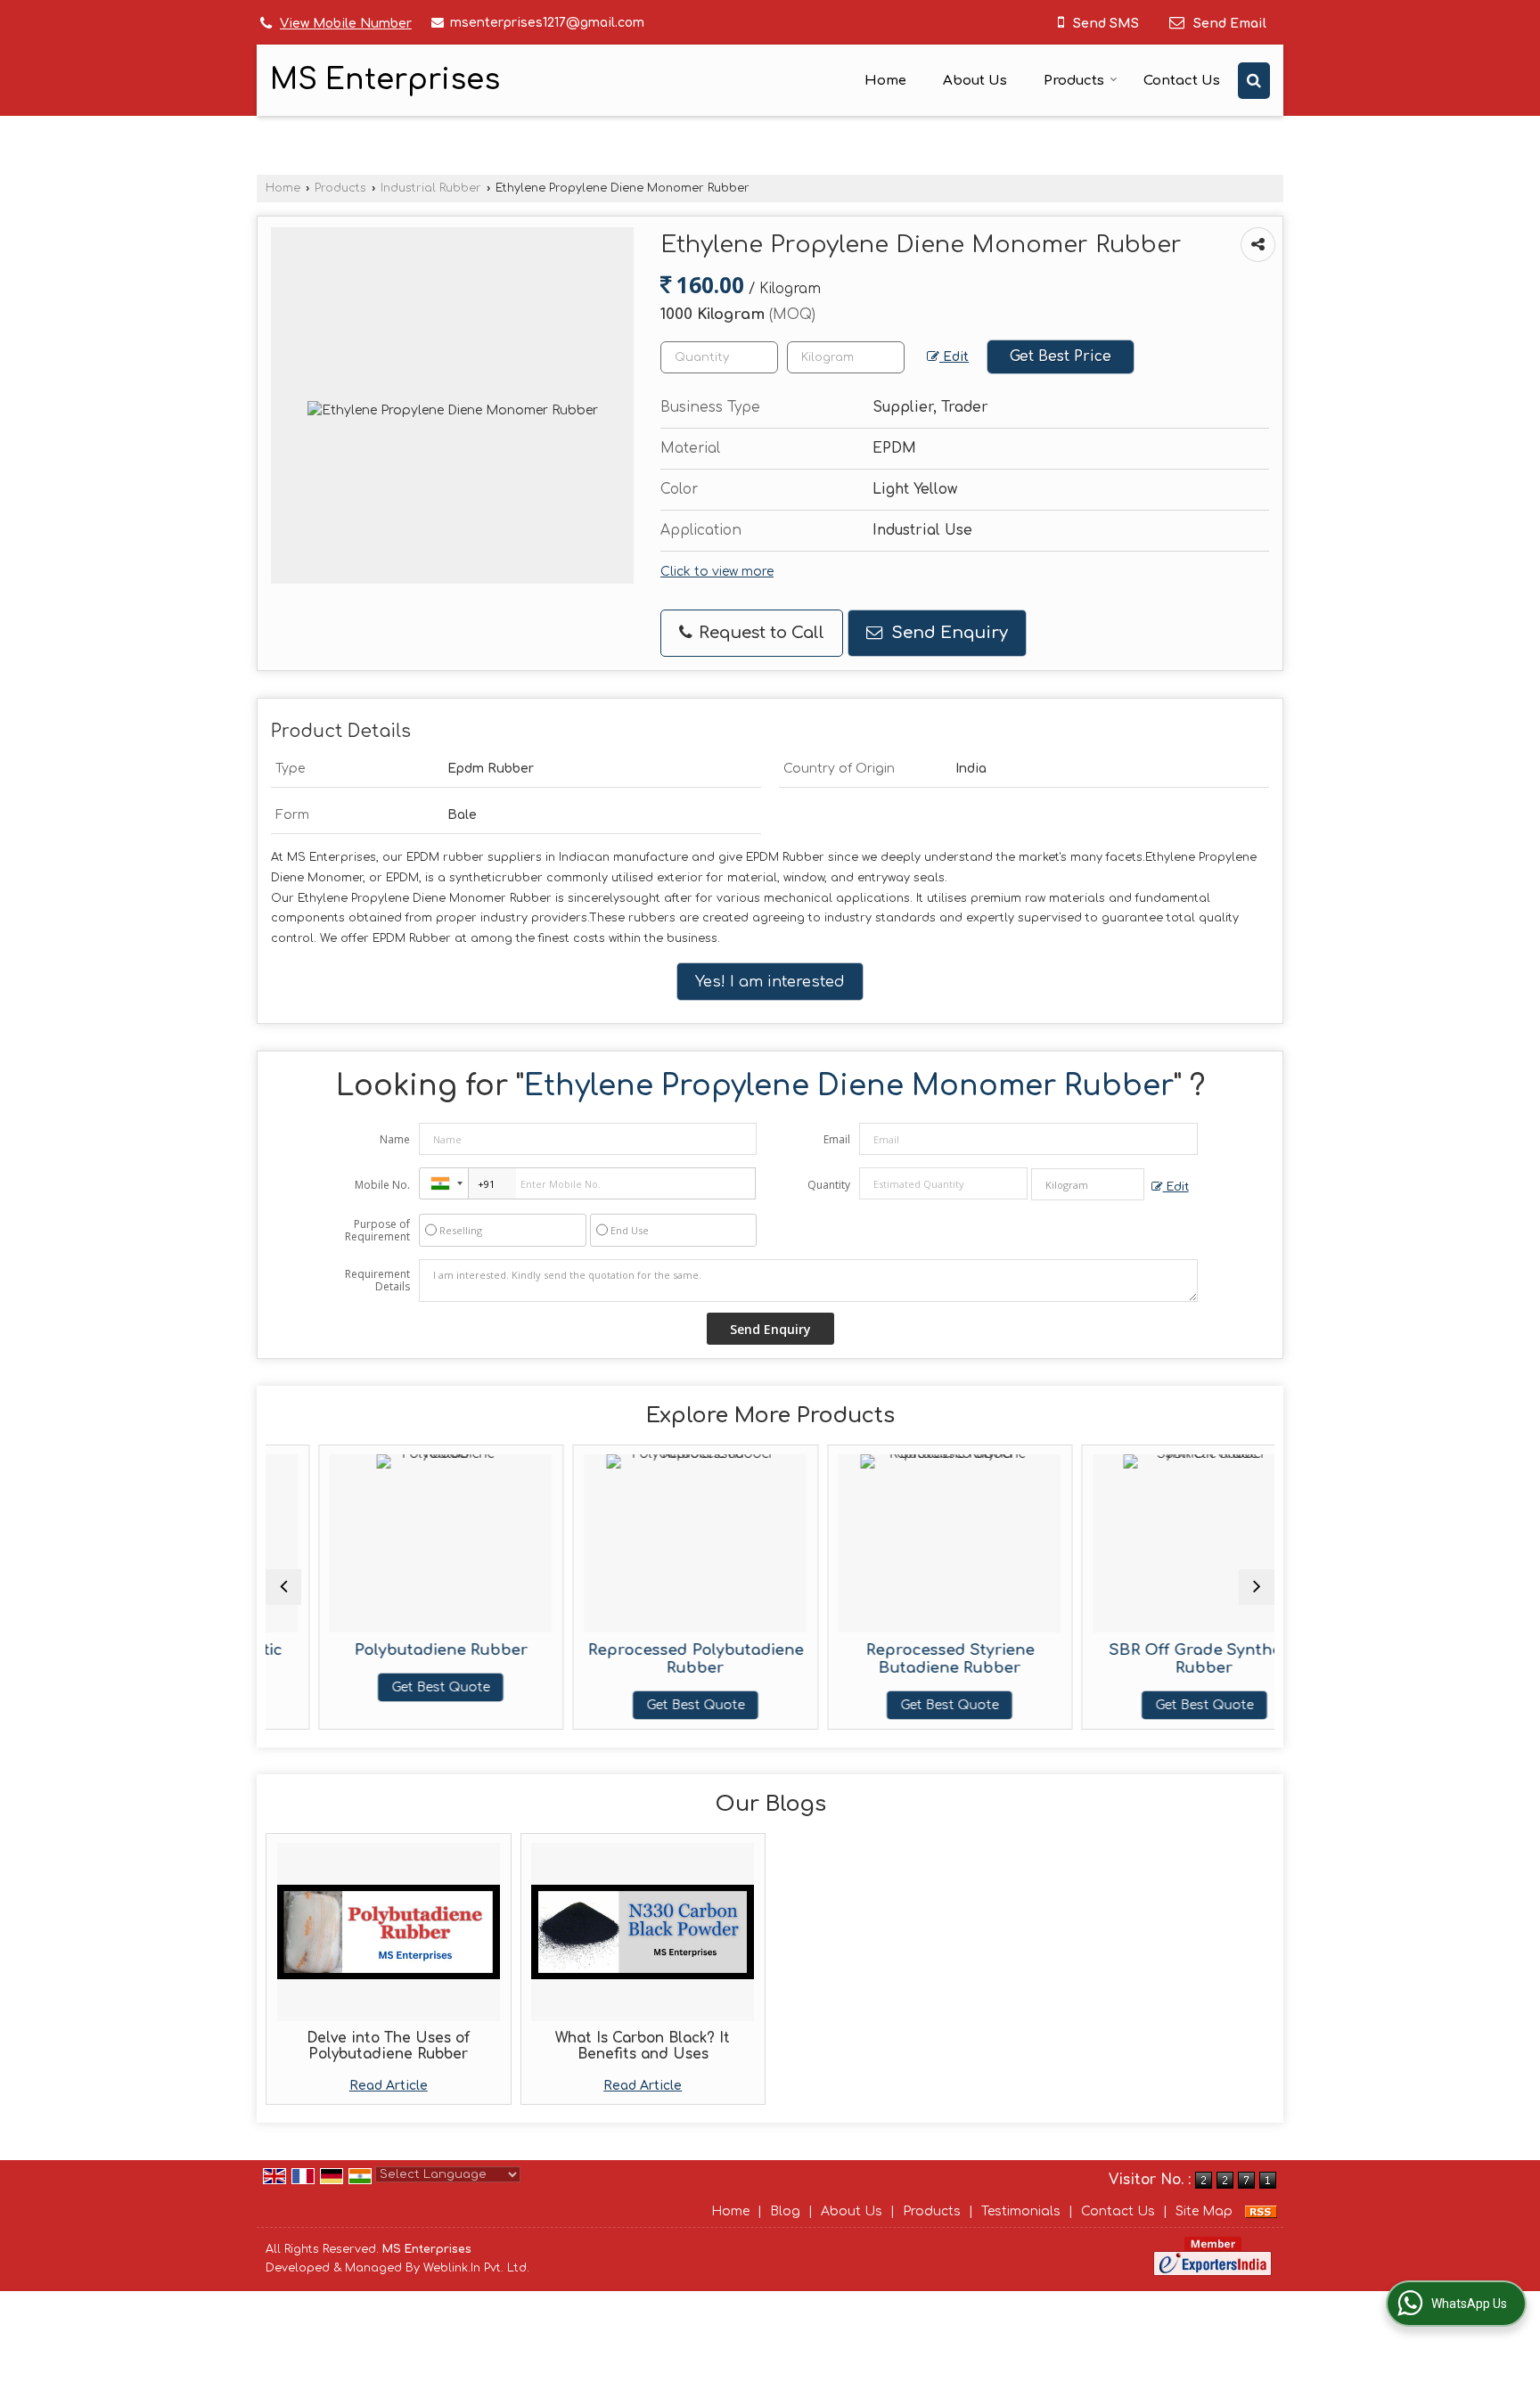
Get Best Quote (389, 1687)
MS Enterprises (385, 80)
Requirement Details (377, 1281)
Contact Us (1182, 81)
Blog (785, 2211)
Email (837, 1139)
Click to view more (717, 572)
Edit (954, 357)
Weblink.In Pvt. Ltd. (476, 2268)
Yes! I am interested (770, 982)
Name (395, 1139)
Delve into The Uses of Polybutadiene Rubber (388, 2046)
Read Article (389, 2086)
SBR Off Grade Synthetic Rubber (1151, 1659)
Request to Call (759, 633)
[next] (1257, 1587)
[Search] (1254, 81)
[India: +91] (444, 1183)
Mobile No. (382, 1185)
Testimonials (1021, 2211)
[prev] (283, 1587)
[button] (346, 24)
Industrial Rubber (431, 188)
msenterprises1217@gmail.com (547, 23)
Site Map (1204, 2211)
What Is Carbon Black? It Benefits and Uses (643, 2046)
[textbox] (846, 357)
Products (1074, 81)
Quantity (829, 1185)
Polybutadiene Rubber (388, 1650)
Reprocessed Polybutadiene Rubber (643, 1659)
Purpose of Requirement (377, 1231)
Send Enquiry (947, 633)
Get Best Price (1061, 356)
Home (885, 81)
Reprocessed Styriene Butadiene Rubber (897, 1659)
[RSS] (1261, 2211)
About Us (975, 81)
